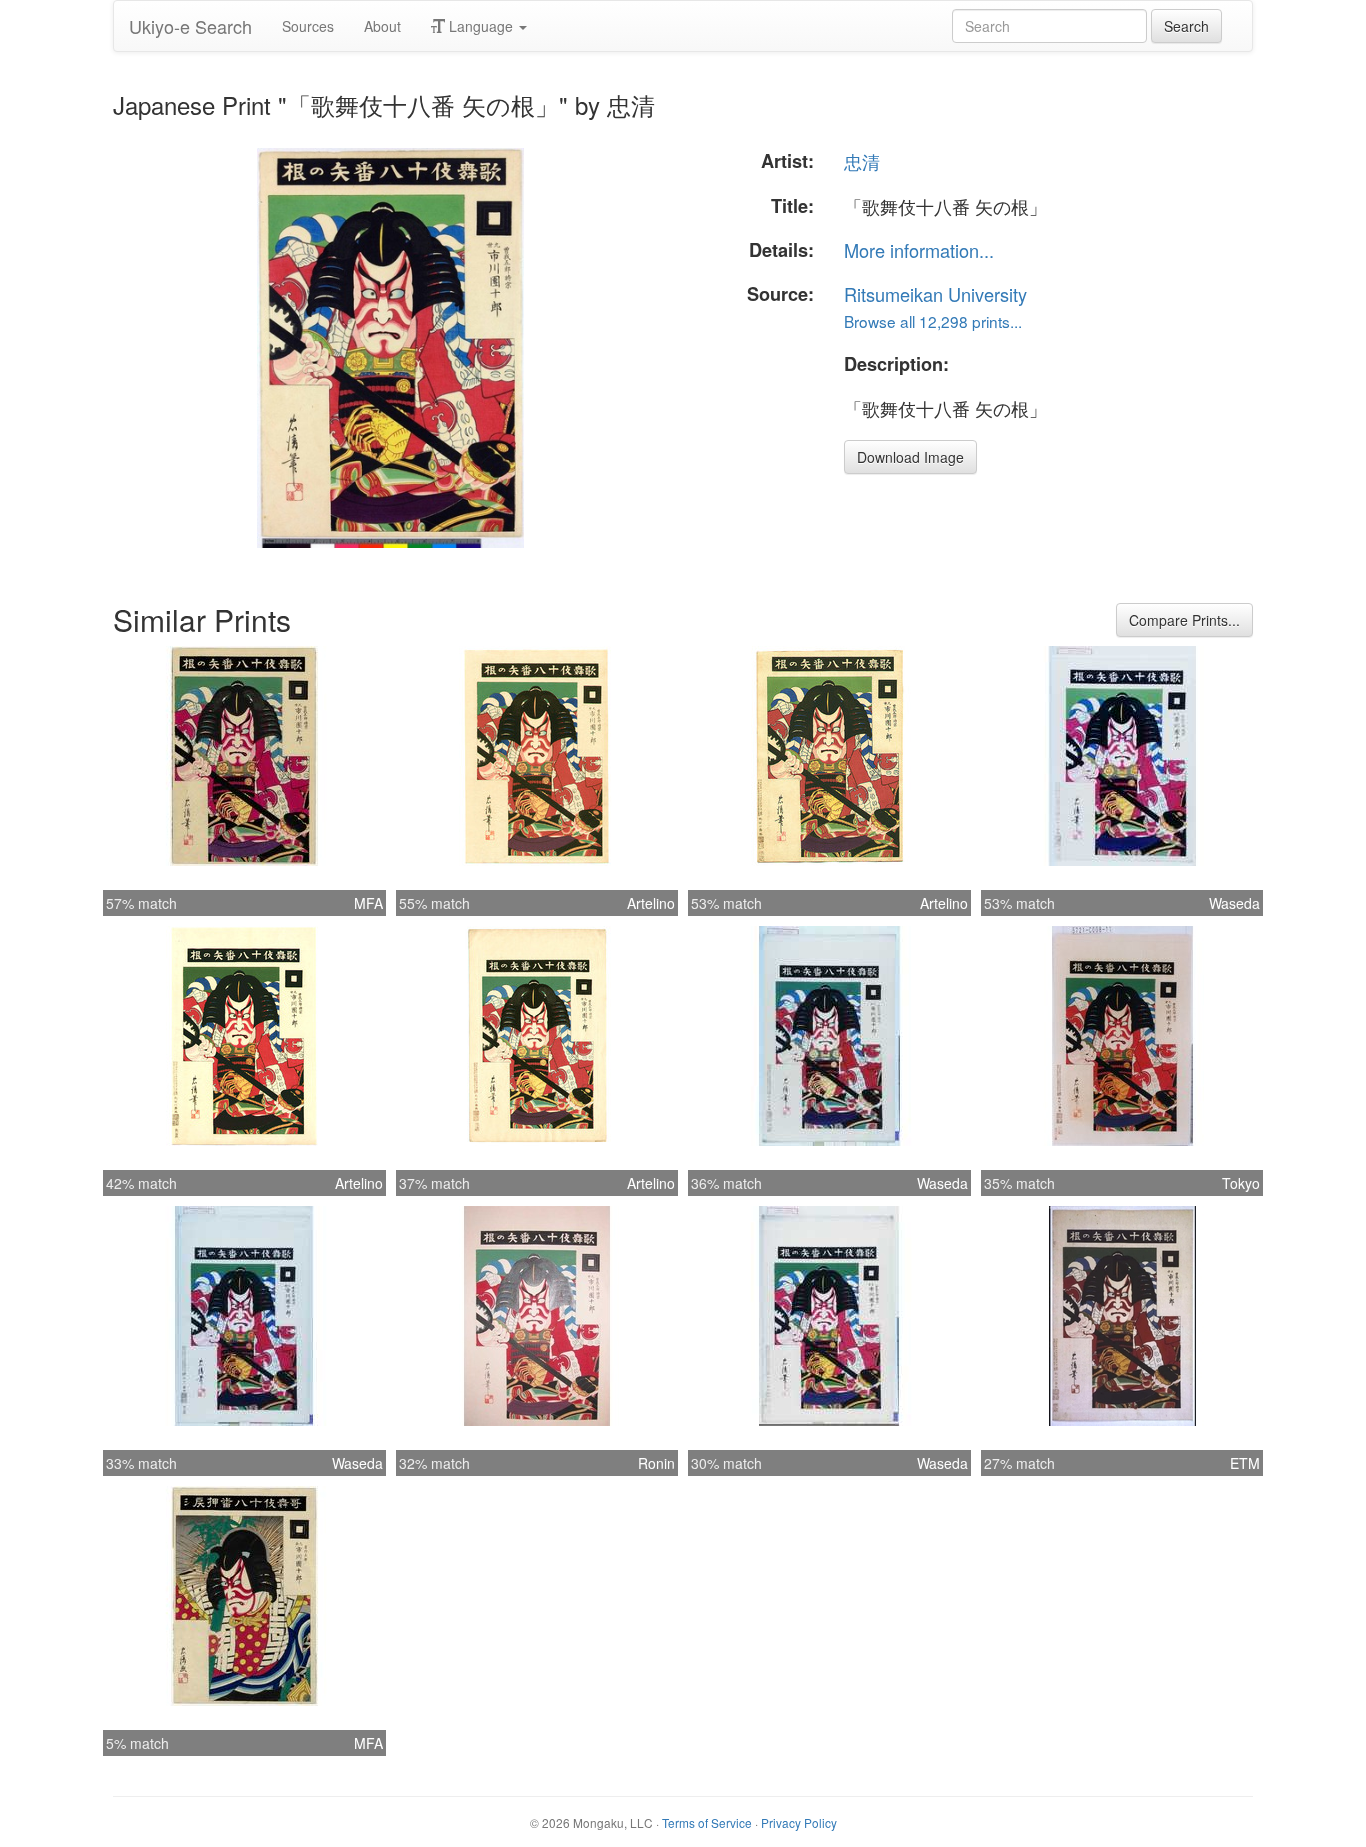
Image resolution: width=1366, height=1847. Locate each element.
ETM (1245, 1463)
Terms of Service (707, 1822)
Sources (308, 26)
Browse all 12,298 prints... (933, 321)
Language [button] (481, 26)
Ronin (656, 1463)
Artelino (651, 903)
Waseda (1234, 903)
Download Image (910, 457)
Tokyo (1241, 1183)
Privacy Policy (799, 1822)
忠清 (862, 161)
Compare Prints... (1184, 620)
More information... (919, 250)
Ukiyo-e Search (190, 26)
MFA (368, 903)
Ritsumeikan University (935, 294)
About (382, 26)
